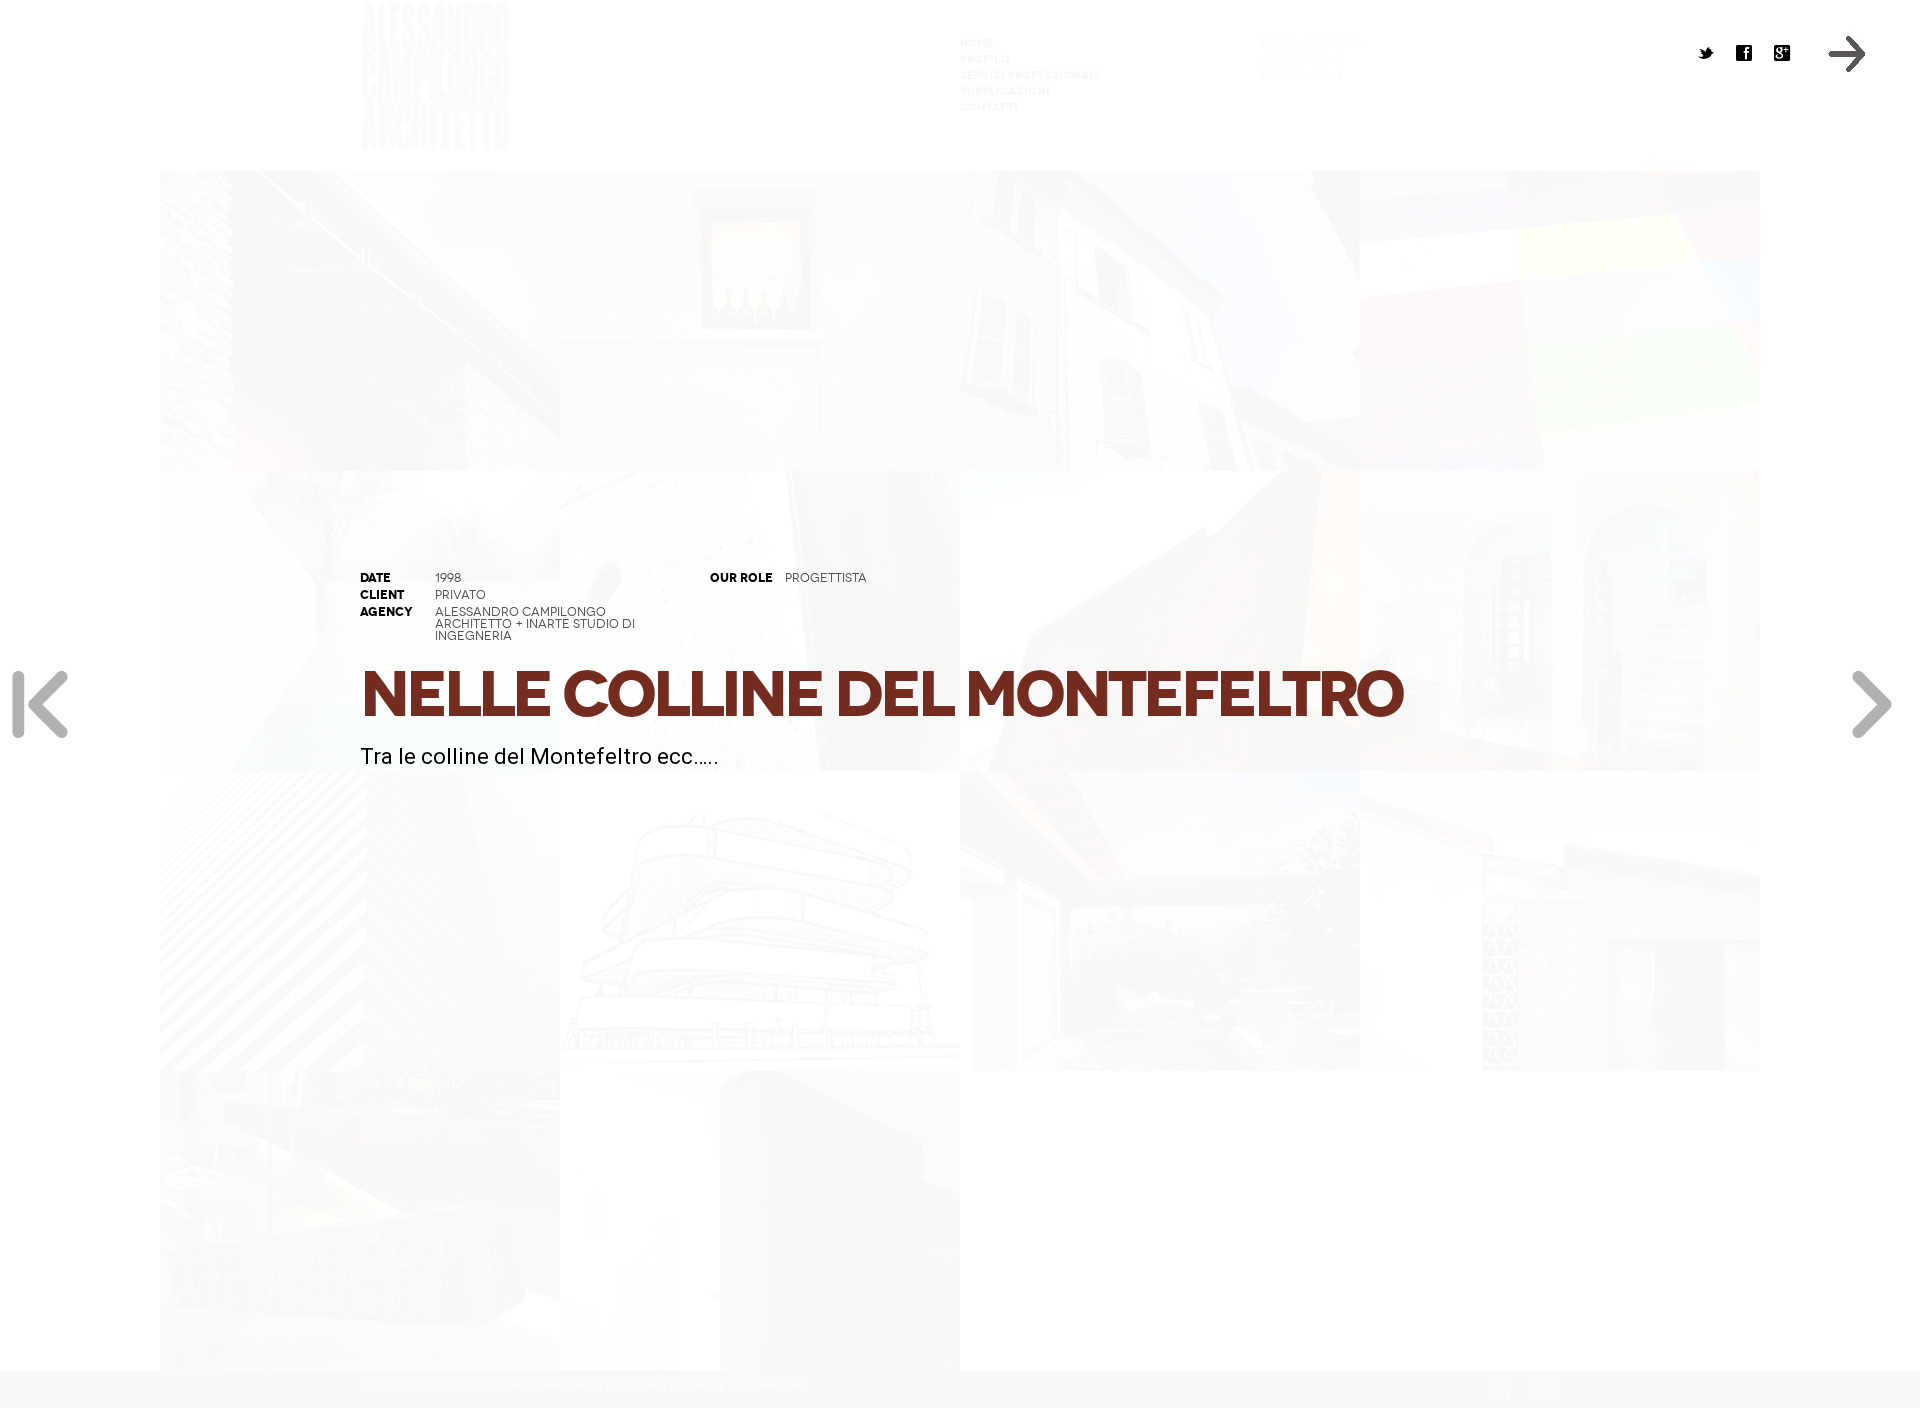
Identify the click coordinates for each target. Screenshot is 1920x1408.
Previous (40, 704)
